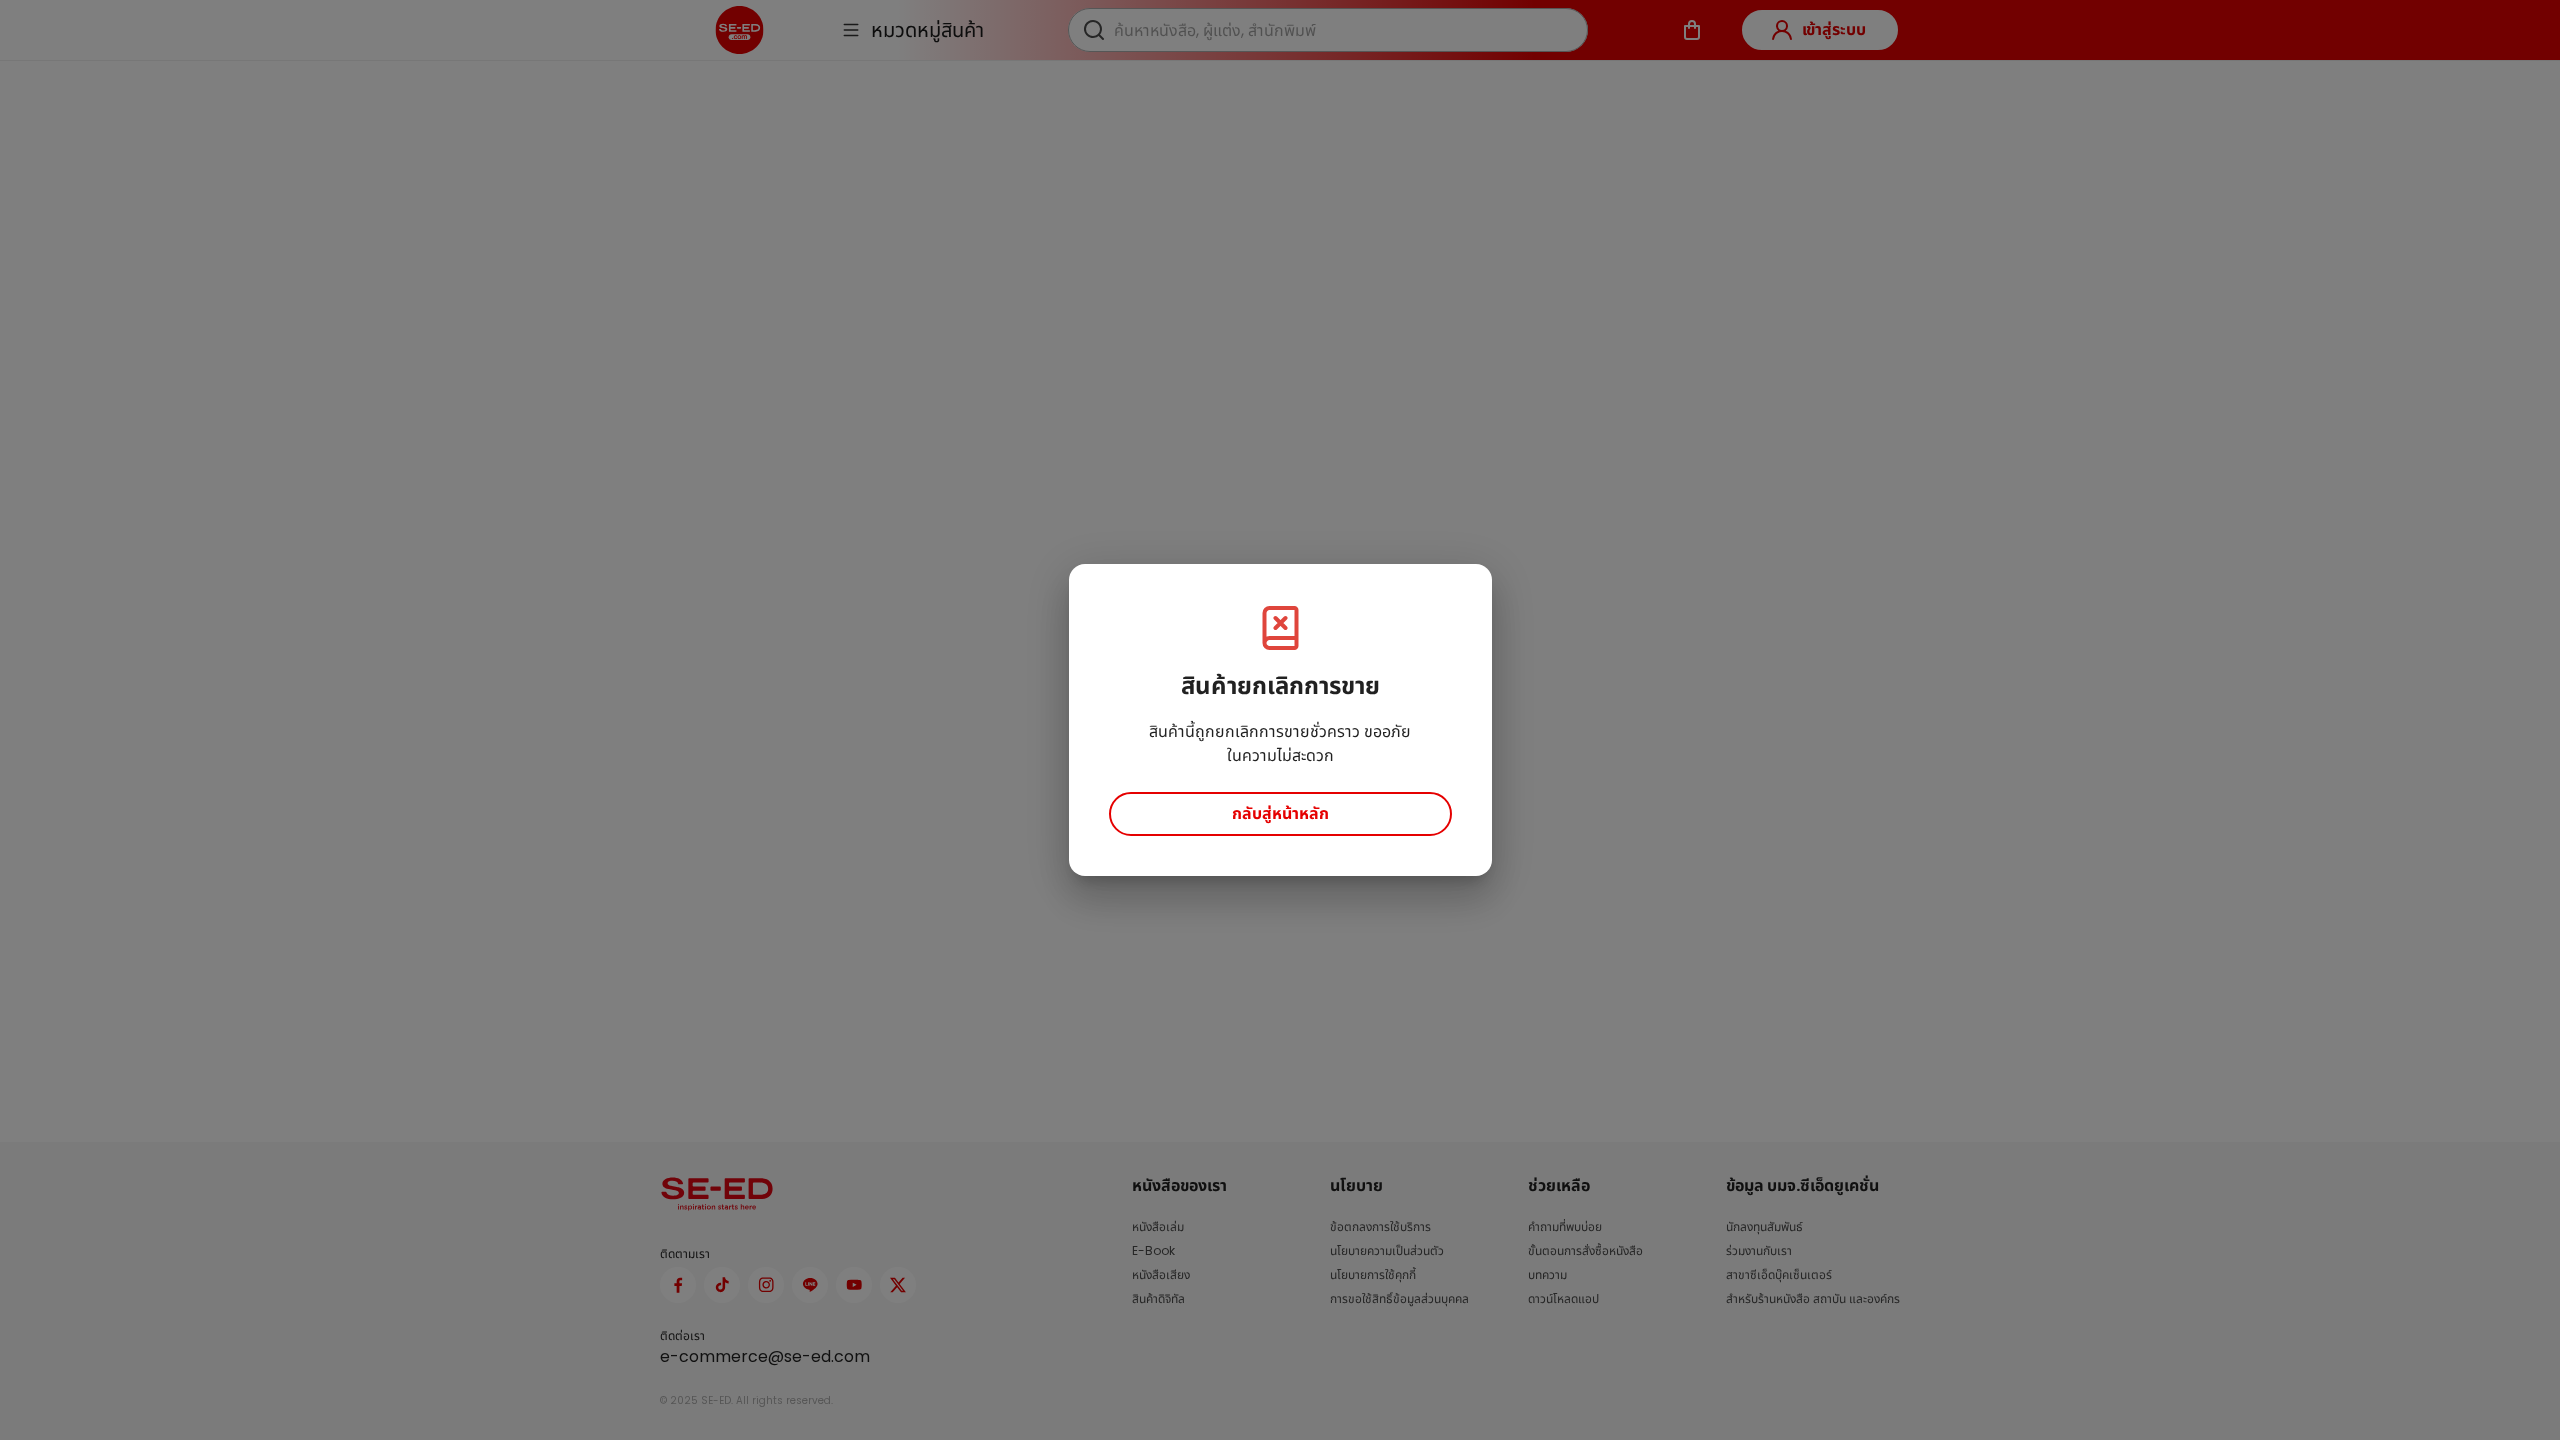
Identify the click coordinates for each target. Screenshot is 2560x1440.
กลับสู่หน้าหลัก (1280, 813)
